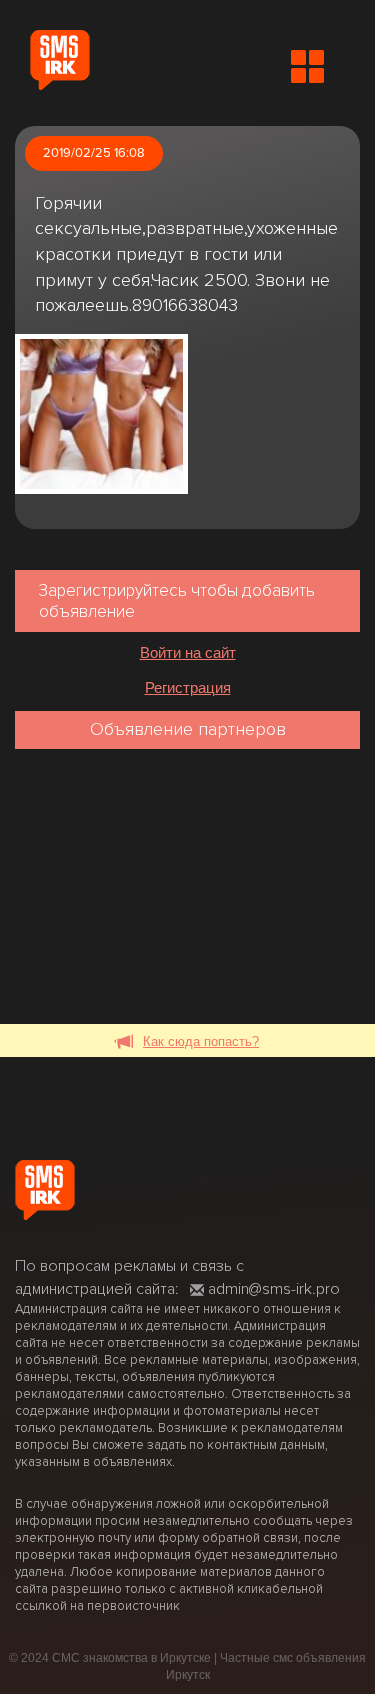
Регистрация (188, 687)
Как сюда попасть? (201, 1041)
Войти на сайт (188, 652)
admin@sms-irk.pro (274, 1289)
